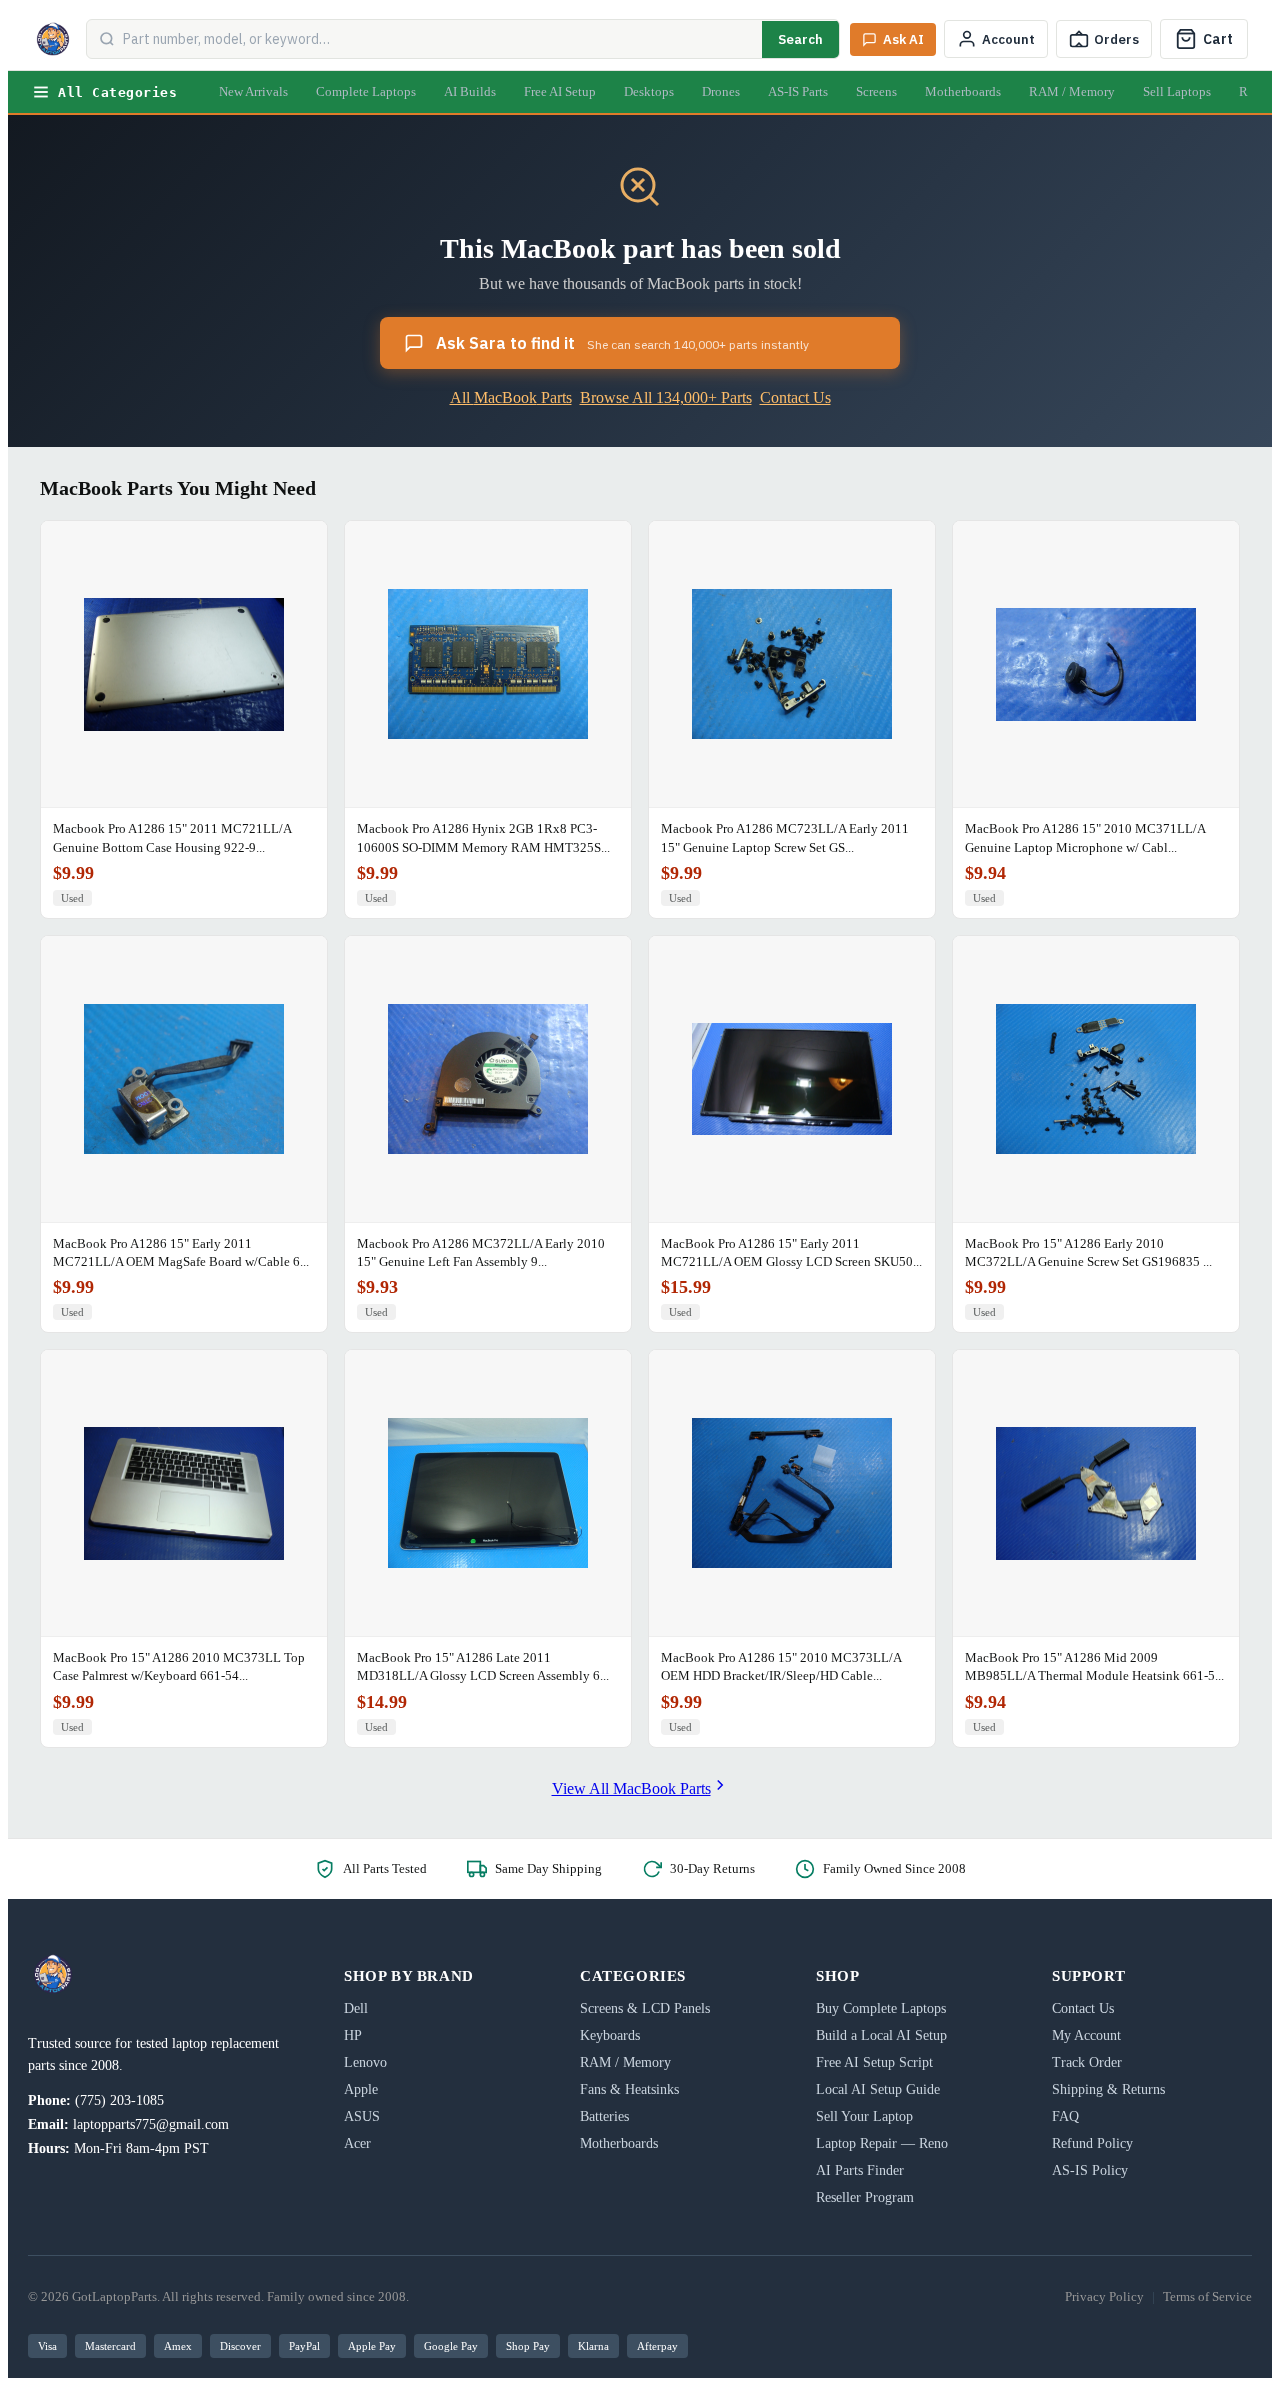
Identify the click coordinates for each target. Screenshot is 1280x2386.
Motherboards (963, 91)
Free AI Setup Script (874, 2062)
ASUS (362, 2116)
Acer (357, 2143)
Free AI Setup (560, 91)
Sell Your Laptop (864, 2116)
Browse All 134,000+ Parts (666, 397)
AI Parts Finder (860, 2170)
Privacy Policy (1104, 2296)
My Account (1086, 2035)
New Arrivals (253, 91)
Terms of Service (1207, 2296)
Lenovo (365, 2062)
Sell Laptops (1177, 91)
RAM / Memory (1072, 91)
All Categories (117, 92)
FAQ (1065, 2116)
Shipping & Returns (1108, 2089)
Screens (876, 91)
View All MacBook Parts (631, 1788)
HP (353, 2035)
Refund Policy (1092, 2143)
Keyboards (610, 2035)
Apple (361, 2089)
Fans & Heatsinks (629, 2089)
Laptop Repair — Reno (882, 2143)
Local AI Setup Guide (878, 2089)
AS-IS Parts (798, 91)
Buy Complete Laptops (881, 2008)
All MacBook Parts (511, 397)
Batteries (604, 2116)
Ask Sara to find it (622, 343)
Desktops (649, 91)
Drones (721, 91)
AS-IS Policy (1090, 2170)
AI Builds (470, 91)
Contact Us (795, 397)
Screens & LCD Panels (645, 2008)
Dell (356, 2008)
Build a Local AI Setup (881, 2035)
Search (800, 39)
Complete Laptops (366, 91)
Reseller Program (865, 2197)
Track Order (1087, 2062)
